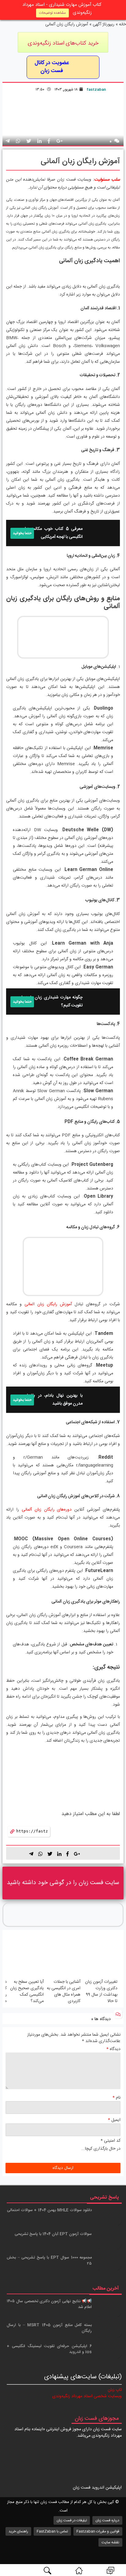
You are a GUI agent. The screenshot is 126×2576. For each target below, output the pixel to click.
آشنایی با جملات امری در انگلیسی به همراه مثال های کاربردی (64, 1992)
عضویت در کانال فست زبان (52, 67)
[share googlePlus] (59, 142)
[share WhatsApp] (18, 142)
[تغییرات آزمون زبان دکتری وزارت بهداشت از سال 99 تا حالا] (100, 1956)
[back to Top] (118, 2549)
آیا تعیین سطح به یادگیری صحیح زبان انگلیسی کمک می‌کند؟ (27, 1992)
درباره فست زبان (107, 2520)
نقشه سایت (110, 2542)
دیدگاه (113, 2049)
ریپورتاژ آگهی (104, 24)
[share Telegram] (8, 142)
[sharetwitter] (50, 1854)
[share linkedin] (59, 1854)
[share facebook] (49, 142)
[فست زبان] (79, 2570)
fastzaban (96, 90)
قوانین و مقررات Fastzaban (98, 2531)
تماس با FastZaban (52, 2531)
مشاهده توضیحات (52, 13)
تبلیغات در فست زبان (72, 2520)
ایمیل (114, 2120)
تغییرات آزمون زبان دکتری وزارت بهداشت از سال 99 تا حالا (101, 1992)
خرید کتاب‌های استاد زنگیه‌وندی (63, 43)
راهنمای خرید (18, 2531)
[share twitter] (29, 142)
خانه (122, 24)
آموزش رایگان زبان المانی (48, 1304)
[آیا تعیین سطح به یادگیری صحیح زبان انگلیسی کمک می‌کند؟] (26, 1956)
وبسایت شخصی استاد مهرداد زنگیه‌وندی (87, 2396)
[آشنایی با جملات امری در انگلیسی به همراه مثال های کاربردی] (63, 1956)
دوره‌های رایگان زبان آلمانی (47, 1510)
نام (117, 2098)
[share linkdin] (39, 142)
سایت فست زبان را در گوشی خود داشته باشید (63, 1883)
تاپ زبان (115, 2390)
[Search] (47, 2570)
